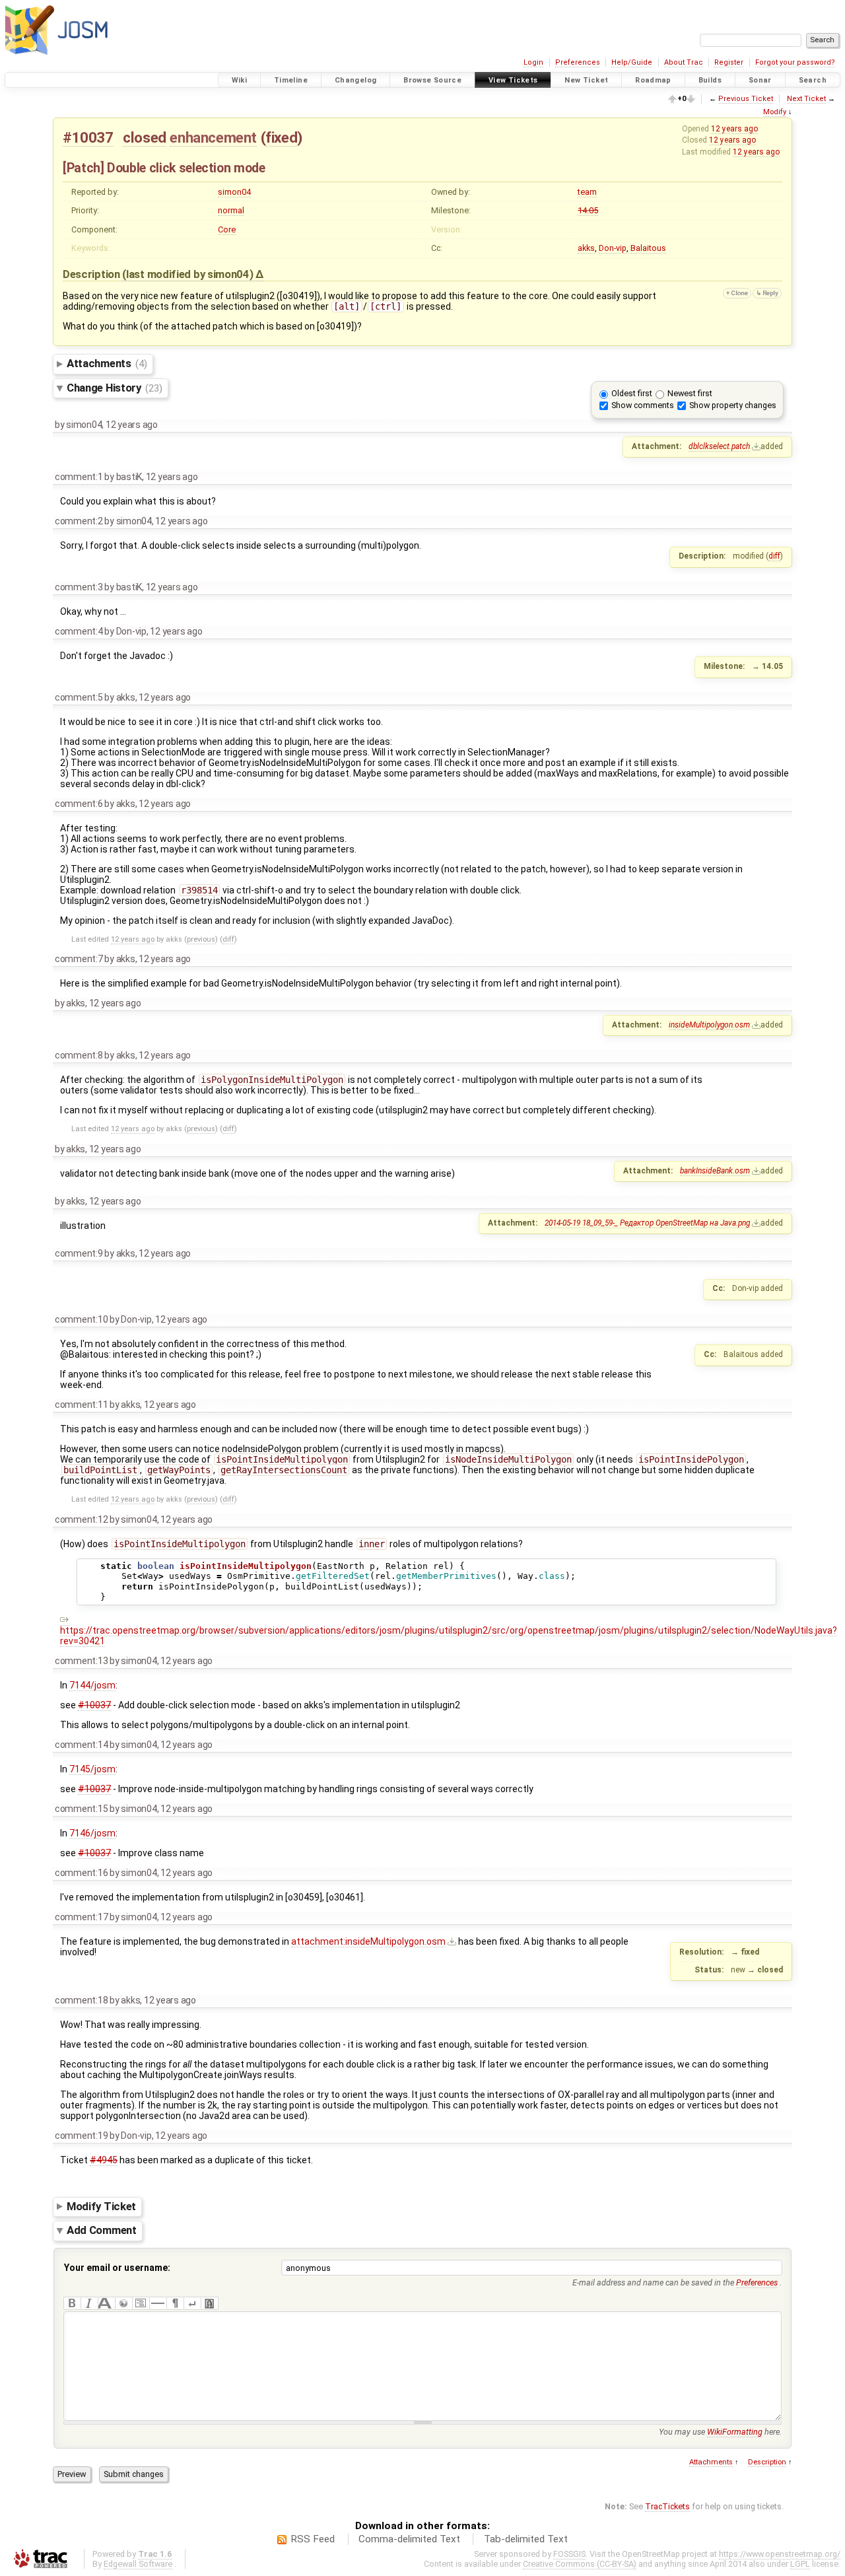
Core (227, 229)
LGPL (800, 2564)
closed (145, 137)
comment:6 (79, 804)
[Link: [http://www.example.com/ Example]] (123, 2303)
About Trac (684, 62)
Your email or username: (117, 2268)
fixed (281, 137)
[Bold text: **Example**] (72, 2303)
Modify (775, 112)
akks (586, 248)
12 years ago (734, 129)
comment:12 (81, 1519)
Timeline (291, 80)
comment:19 (81, 2136)
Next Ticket (806, 99)
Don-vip (613, 248)
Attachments (107, 363)
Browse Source (432, 80)
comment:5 (79, 697)
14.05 (588, 210)
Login (533, 62)
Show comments (643, 405)
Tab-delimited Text (526, 2539)
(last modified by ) (189, 274)
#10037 (88, 137)
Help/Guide (632, 62)
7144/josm (92, 1685)
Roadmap (653, 80)
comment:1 (79, 477)
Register (729, 62)
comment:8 (79, 1055)
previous (201, 939)
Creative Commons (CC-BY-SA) (580, 2564)
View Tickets (513, 80)
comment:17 (81, 1917)
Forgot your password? (795, 62)
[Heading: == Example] (106, 2303)
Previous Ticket (746, 99)
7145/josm (92, 1769)
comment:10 (81, 1319)
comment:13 (81, 1661)
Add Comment (102, 2231)
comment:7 (79, 959)
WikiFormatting (735, 2432)
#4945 (104, 2160)
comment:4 (79, 631)
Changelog (355, 80)
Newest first (690, 393)
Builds (710, 80)
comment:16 (81, 1873)
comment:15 (81, 1809)
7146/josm (92, 1833)
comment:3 (79, 587)
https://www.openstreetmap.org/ (780, 2554)
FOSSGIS (569, 2554)
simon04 (234, 192)
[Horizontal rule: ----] (158, 2303)
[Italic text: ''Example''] (89, 2303)
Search (813, 80)
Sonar (760, 80)
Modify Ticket (101, 2206)
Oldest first (632, 393)
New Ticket (586, 80)
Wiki (240, 80)
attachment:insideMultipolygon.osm (368, 1941)
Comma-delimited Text (409, 2539)
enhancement (213, 137)
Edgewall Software (138, 2564)
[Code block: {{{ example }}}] (141, 2303)
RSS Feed (313, 2539)
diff (774, 556)
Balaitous (648, 248)
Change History (114, 388)
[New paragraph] (175, 2303)
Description (767, 2462)
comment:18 (81, 2000)
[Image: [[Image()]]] (209, 2303)
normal (231, 210)
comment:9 (79, 1253)
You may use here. (720, 2432)
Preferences (578, 62)
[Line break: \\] (192, 2303)
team (587, 192)
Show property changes (733, 405)
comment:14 (81, 1745)
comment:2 (79, 521)
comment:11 (81, 1405)
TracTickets (667, 2506)
